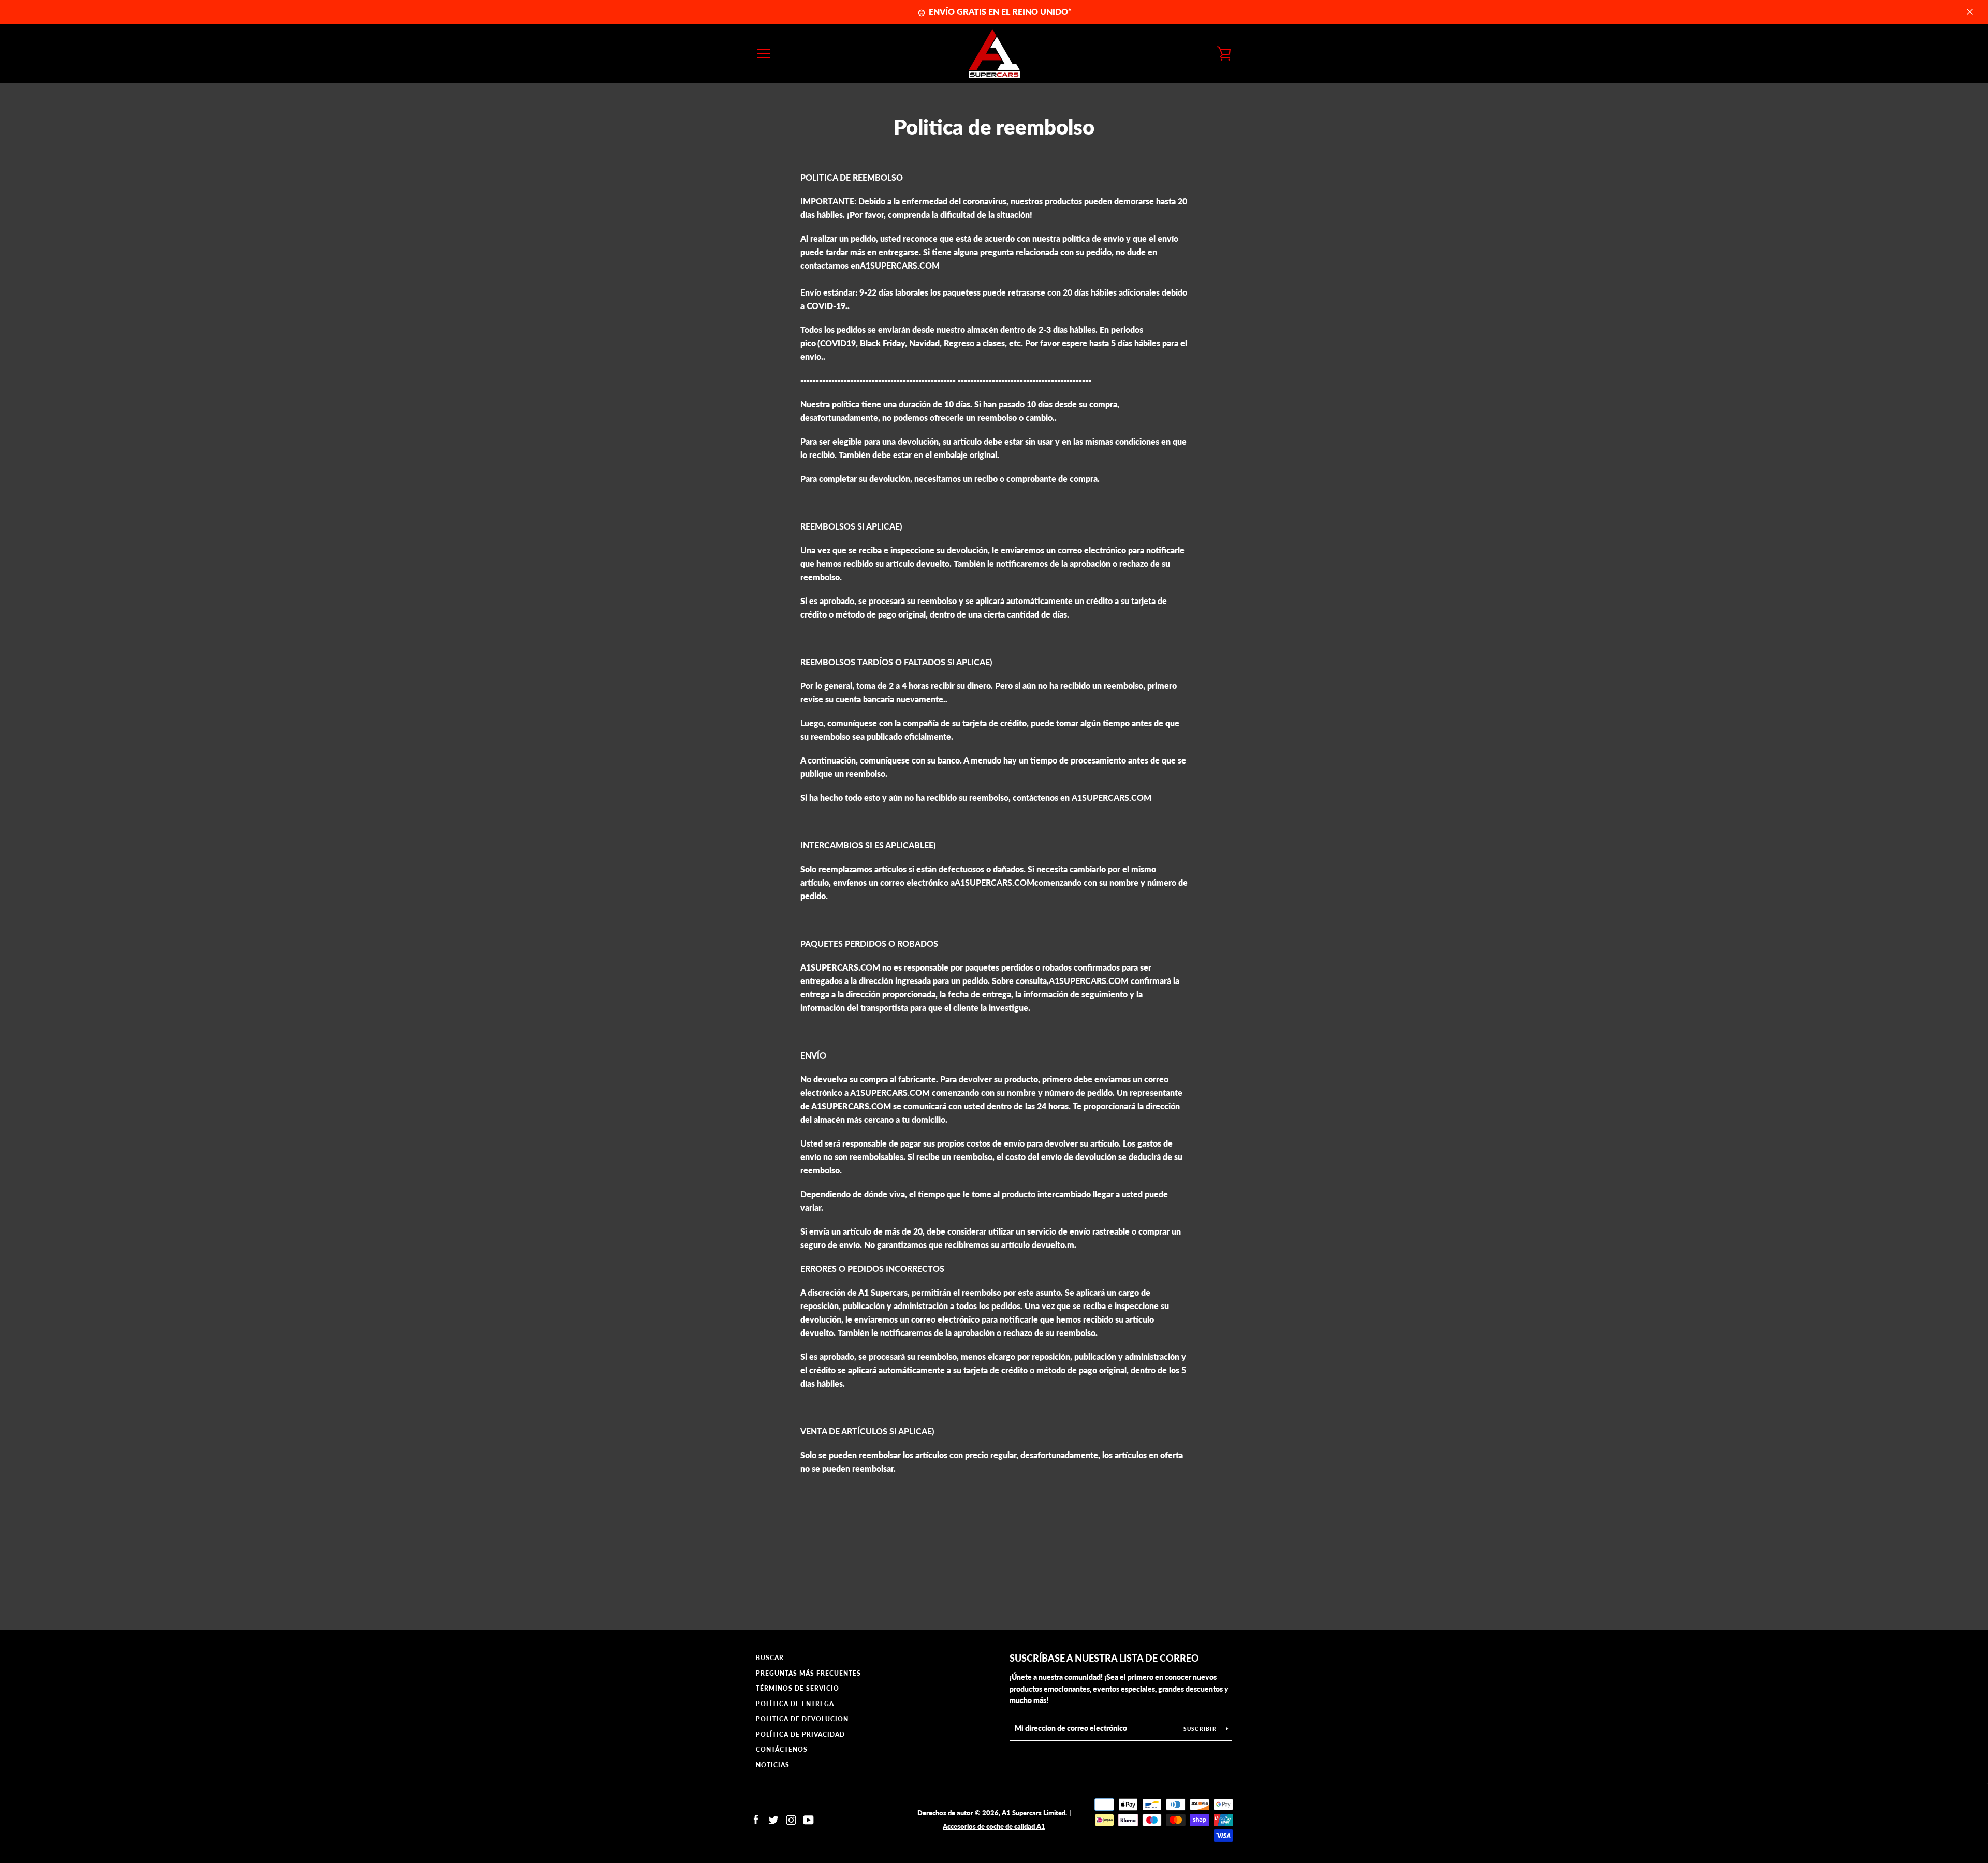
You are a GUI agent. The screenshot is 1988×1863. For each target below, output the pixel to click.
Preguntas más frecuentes (808, 1673)
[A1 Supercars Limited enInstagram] (791, 1819)
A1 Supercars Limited (1034, 1813)
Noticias (773, 1765)
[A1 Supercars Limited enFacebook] (756, 1819)
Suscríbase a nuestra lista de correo (1104, 1658)
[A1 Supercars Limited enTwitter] (773, 1819)
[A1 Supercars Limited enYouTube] (809, 1819)
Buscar (770, 1658)
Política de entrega (795, 1704)
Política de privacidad (800, 1734)
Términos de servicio (798, 1688)
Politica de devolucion (802, 1719)
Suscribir (1201, 1729)
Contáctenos (782, 1749)
